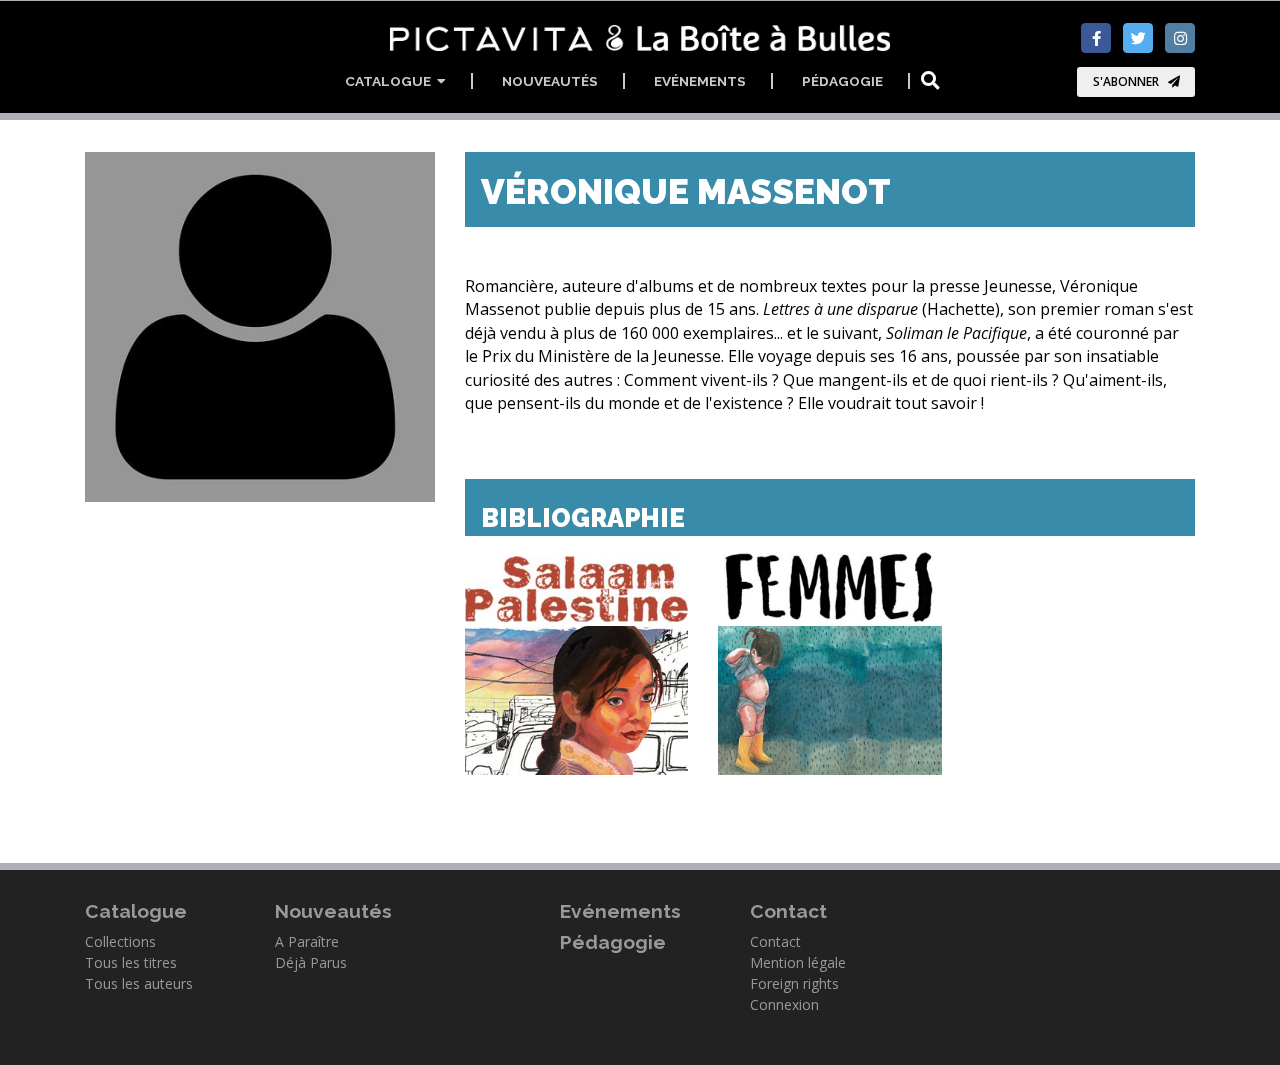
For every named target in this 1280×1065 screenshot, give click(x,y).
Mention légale (798, 962)
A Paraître (307, 941)
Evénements (700, 81)
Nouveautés (550, 81)
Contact (775, 941)
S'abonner (1126, 81)
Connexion (784, 1004)
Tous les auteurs (139, 983)
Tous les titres (131, 962)
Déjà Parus (311, 962)
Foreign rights (794, 983)
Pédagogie (842, 81)
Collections (120, 941)
